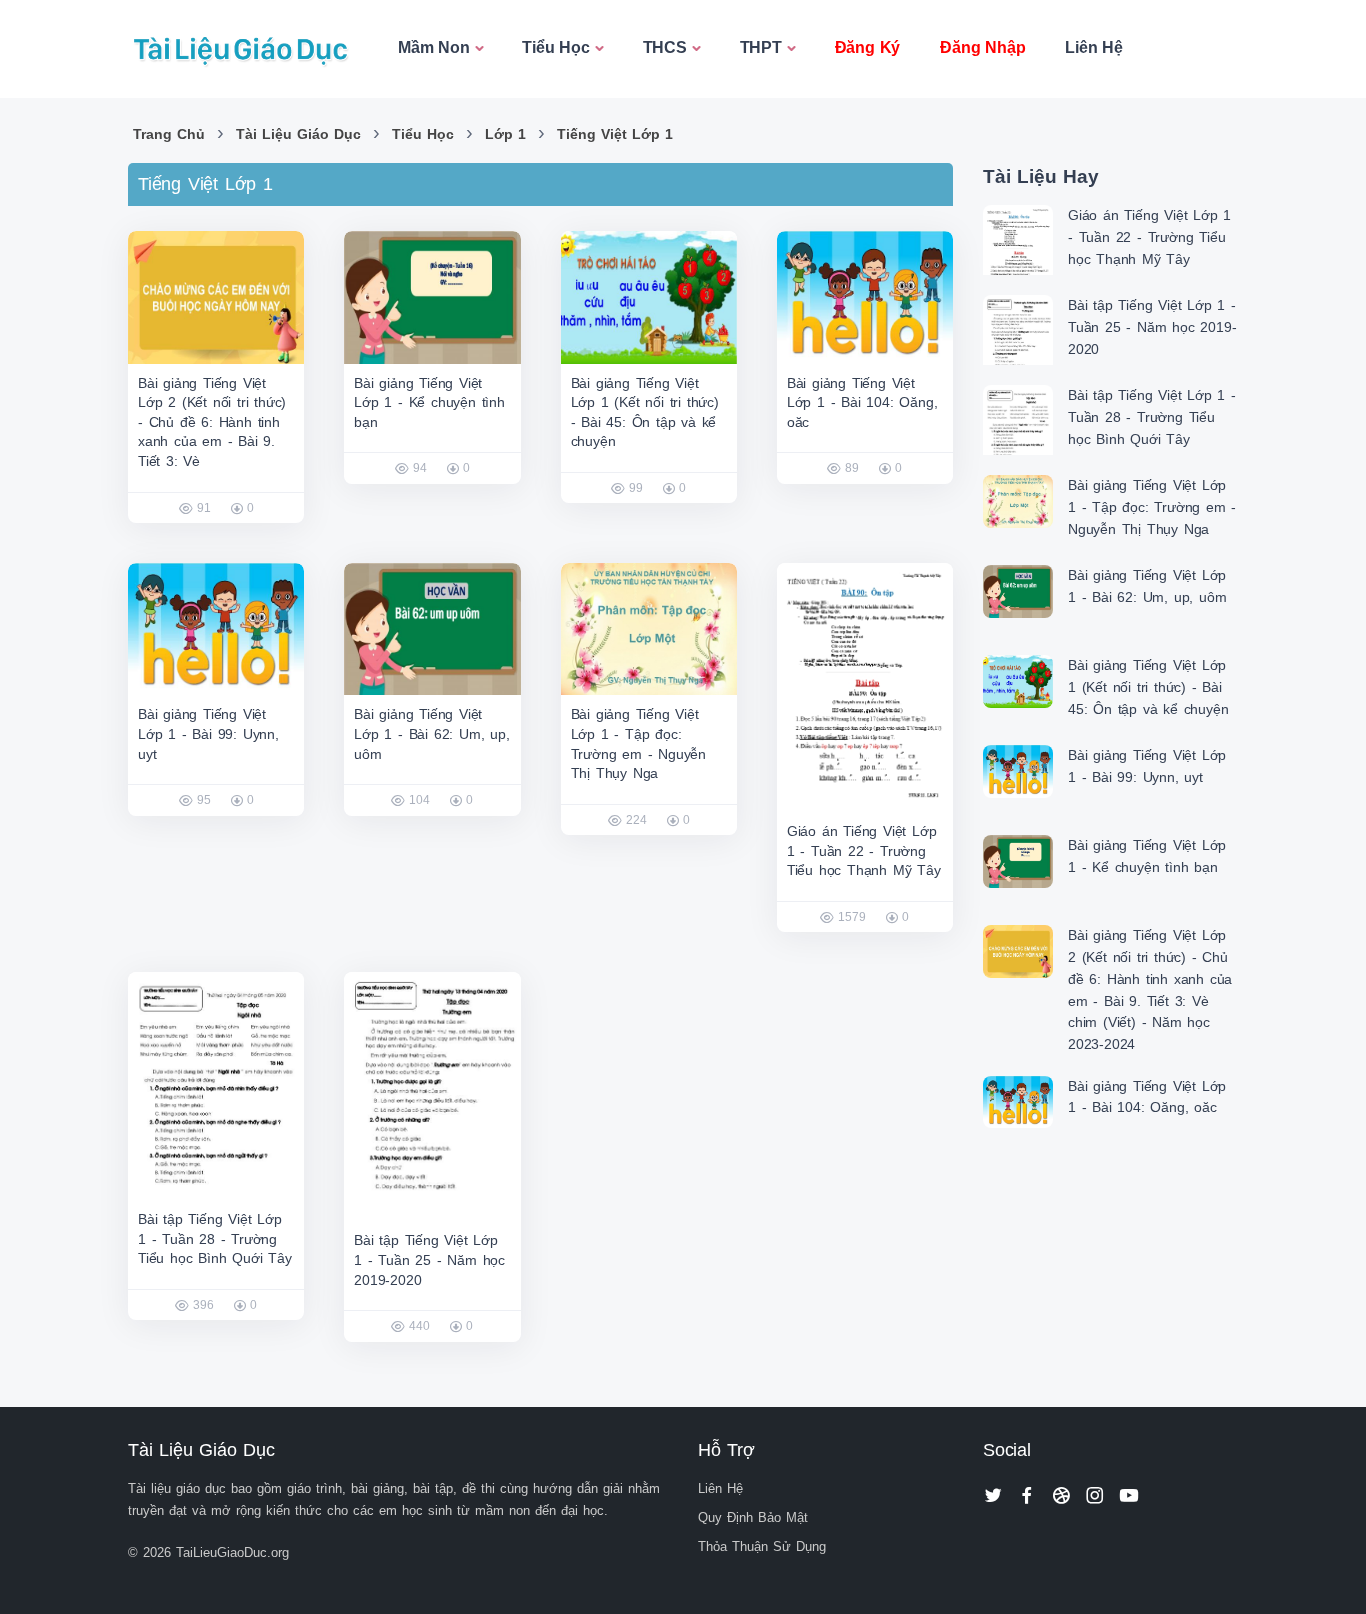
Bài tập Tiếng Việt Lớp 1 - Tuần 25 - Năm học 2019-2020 (429, 1259)
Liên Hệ (1094, 47)
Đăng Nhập (982, 47)
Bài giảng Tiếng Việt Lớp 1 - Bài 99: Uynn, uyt (208, 733)
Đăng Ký (868, 47)
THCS (665, 47)
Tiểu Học (555, 47)
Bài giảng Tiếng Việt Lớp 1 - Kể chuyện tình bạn (429, 402)
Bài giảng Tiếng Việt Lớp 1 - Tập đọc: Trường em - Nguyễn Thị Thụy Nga (1152, 506)
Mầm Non (434, 47)
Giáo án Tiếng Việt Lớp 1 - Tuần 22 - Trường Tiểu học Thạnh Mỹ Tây (864, 850)
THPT (761, 47)
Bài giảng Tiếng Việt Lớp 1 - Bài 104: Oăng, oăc (862, 402)
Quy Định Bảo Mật (753, 1517)
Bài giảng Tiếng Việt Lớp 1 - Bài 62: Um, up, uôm (431, 733)
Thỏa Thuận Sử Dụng (762, 1546)
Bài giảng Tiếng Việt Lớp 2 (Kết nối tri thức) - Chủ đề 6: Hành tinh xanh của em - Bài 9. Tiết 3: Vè (212, 422)
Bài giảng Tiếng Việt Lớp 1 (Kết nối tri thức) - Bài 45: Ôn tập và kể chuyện (1148, 686)
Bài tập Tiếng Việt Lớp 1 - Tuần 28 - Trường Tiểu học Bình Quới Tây (215, 1238)
